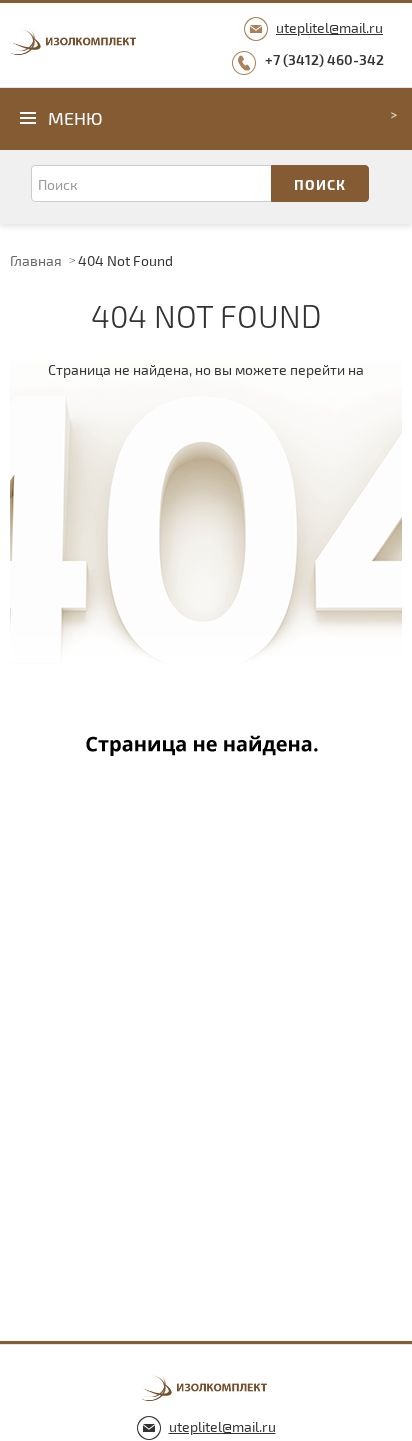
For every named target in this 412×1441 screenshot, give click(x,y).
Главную (206, 559)
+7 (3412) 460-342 (324, 59)
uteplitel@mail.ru (329, 27)
